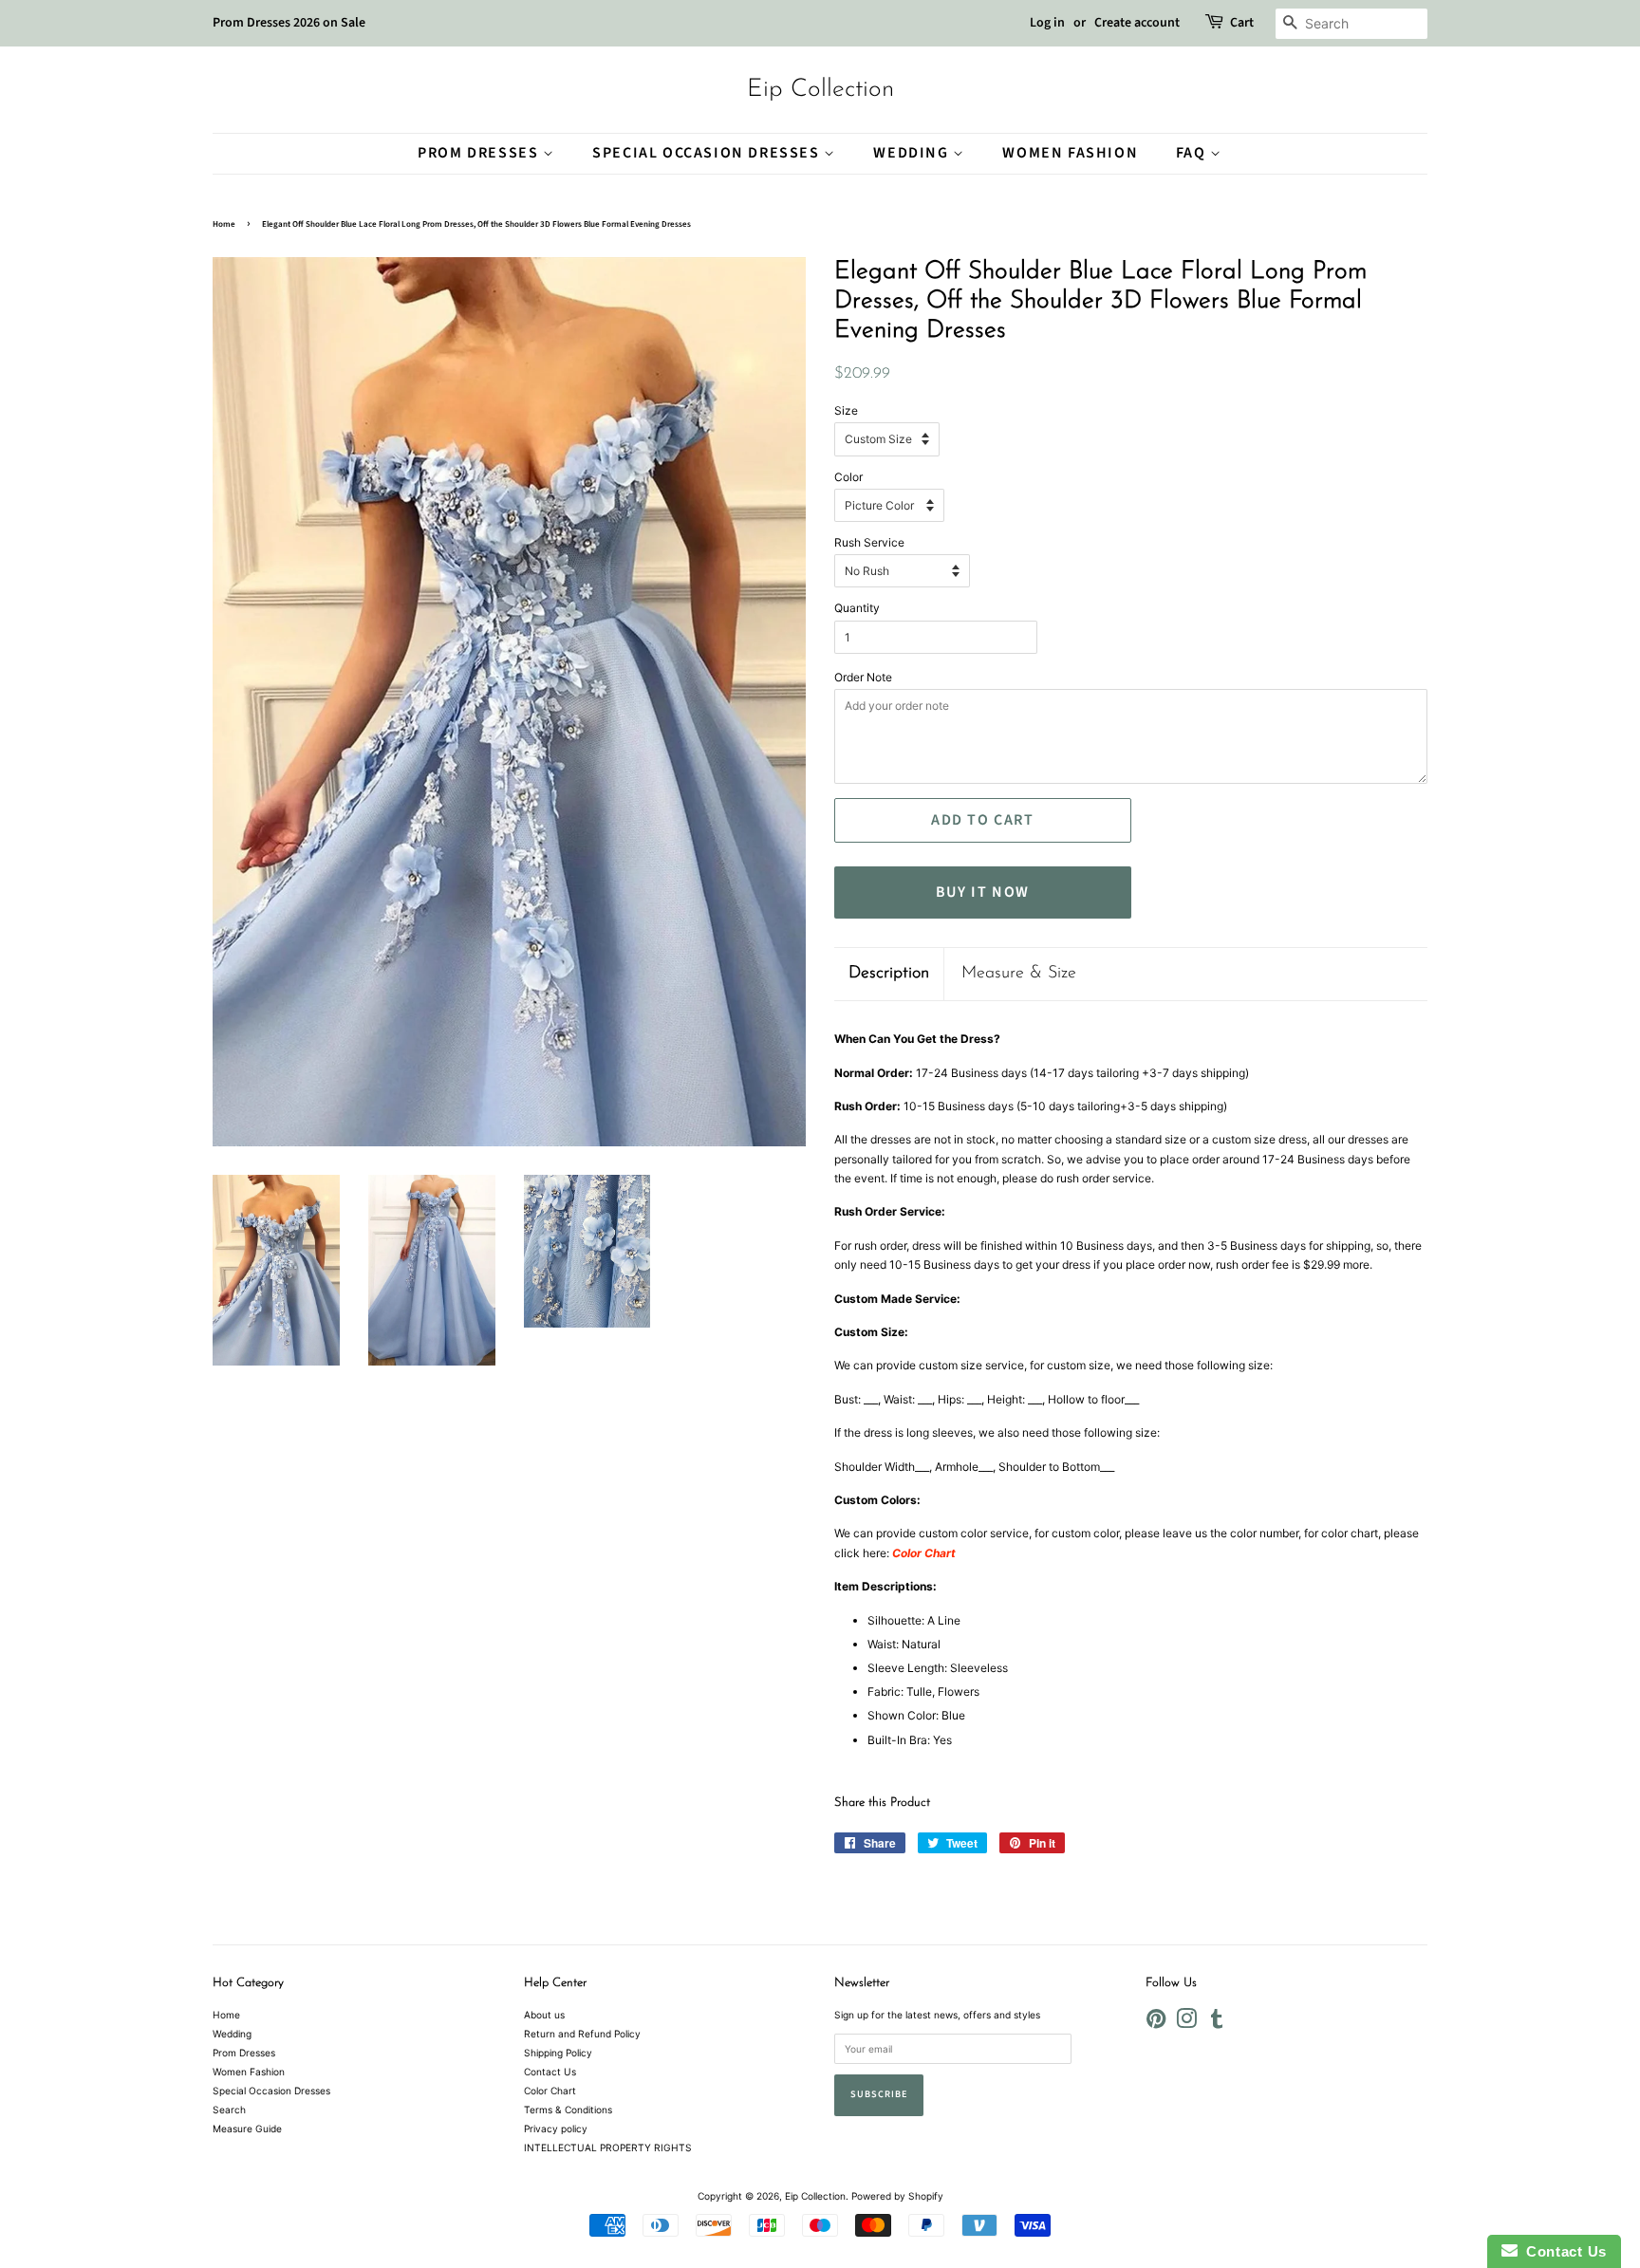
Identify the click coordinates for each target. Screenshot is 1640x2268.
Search (229, 2110)
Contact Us (550, 2072)
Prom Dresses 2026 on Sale (289, 23)
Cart (1242, 23)
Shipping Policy (558, 2053)
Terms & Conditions (568, 2110)
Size (846, 410)
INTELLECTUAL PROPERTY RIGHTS (608, 2147)
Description (889, 974)
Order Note (863, 677)
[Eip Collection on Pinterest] (1156, 2023)
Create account (1137, 23)
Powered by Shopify (897, 2196)
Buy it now (983, 892)
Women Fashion (1070, 153)
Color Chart (550, 2091)
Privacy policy (556, 2129)
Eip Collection (820, 90)
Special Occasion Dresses (708, 153)
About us (544, 2015)
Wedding (913, 153)
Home (224, 224)
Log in (1047, 23)
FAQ (1193, 153)
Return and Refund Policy (582, 2034)
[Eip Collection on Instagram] (1186, 2023)
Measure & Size (1019, 974)
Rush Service (869, 542)
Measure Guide (247, 2129)
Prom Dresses (480, 153)
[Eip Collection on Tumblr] (1217, 2023)
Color (848, 477)
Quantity (857, 608)
